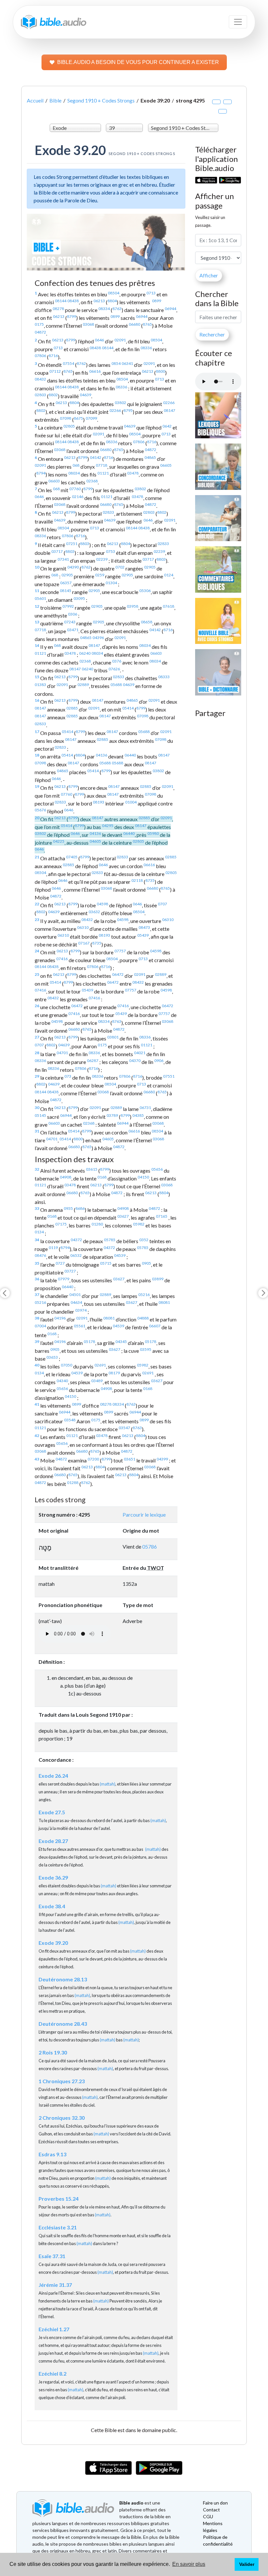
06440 (130, 755)
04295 (108, 826)
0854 (116, 363)
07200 (93, 1459)
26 (37, 1006)
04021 (140, 1053)
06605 (166, 465)
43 (37, 1459)
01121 (103, 473)
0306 (73, 614)
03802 (120, 403)
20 (37, 818)
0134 (39, 1232)
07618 (168, 606)
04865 (150, 457)
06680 (134, 324)
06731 (145, 1108)
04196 (60, 1318)
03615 (92, 1169)
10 (37, 567)
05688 (116, 685)
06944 (170, 309)
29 (37, 1076)
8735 (150, 880)
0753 (110, 551)
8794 (41, 473)
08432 (40, 379)
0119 (53, 1248)
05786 (150, 1546)
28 (37, 1053)
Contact (211, 2510)
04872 (40, 332)
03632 (94, 912)
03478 (133, 473)
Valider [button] (247, 2564)
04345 (121, 1342)
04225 (59, 841)
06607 (155, 1326)
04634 (76, 1302)
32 (37, 1169)
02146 (78, 497)
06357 (66, 583)
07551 (169, 1076)
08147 (169, 410)
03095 (79, 598)
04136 (101, 755)
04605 (95, 841)
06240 (85, 653)
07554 (68, 363)
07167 (84, 943)
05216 (144, 1295)
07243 (70, 622)
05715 (106, 1263)
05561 (80, 1326)
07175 (61, 1224)
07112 (55, 371)
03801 (113, 1037)
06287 (93, 1061)
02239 (159, 551)
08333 (164, 677)
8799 (72, 316)
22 (37, 904)
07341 (63, 559)
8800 (160, 371)
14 (37, 645)
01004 (131, 802)
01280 (97, 1224)
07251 (72, 544)
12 (37, 606)
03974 (81, 1310)
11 (37, 591)
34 (37, 1240)
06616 (95, 371)
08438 (73, 301)
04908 (66, 1177)
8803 (85, 544)
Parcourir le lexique (144, 1514)
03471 (73, 630)
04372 (76, 1240)
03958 (133, 606)
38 (37, 1318)
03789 (112, 1115)
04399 (162, 1459)
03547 (124, 1428)
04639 (85, 395)
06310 (168, 920)
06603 (54, 481)
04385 (138, 1115)
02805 (69, 426)
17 (37, 732)
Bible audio (131, 2503)
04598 (102, 904)
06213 (99, 301)
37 (37, 1295)
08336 (146, 348)
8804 (112, 301)
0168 (102, 1177)
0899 (157, 301)
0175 (39, 324)
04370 (135, 1061)
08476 (40, 1255)
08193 (99, 802)
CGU (208, 2516)
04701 (62, 1053)
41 (37, 1404)
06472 (118, 974)
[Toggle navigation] (238, 22)
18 (37, 755)
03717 (57, 551)
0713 (151, 293)
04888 (143, 1318)
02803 (40, 395)
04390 (73, 567)
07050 (67, 1365)
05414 (128, 708)
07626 (114, 669)
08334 (104, 309)
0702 (120, 567)
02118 (137, 880)
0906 (159, 1061)
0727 (60, 1263)
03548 (70, 1420)
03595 (146, 1349)
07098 (66, 418)
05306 (145, 591)
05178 (89, 1342)
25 (37, 974)
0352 (144, 1240)
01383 (40, 685)
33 (37, 1208)
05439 (143, 935)
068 (76, 465)
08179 (114, 1373)
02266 (169, 403)
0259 (100, 575)
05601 (40, 598)
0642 (167, 426)
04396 (98, 638)
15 (37, 677)
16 (37, 700)
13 (37, 622)
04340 (62, 1381)
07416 (62, 959)
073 (68, 1076)
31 (37, 1131)
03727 (70, 1271)
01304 (111, 583)
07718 (101, 465)
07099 (91, 418)
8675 (78, 418)
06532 (76, 1255)
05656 (157, 1169)
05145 (40, 1115)
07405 (72, 857)
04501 (75, 1295)
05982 (139, 1224)
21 (37, 857)
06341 (127, 363)
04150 (143, 1177)
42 (37, 1436)
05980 (153, 833)
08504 (114, 293)
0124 (169, 575)
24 (37, 951)
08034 (74, 473)
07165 (162, 1216)
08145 (66, 591)
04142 (96, 457)
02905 (150, 567)
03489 (97, 1381)
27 (37, 1037)
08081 (164, 1302)
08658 (147, 622)
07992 (68, 606)
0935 (68, 1208)
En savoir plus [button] (189, 2564)
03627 (123, 1216)
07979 (64, 1279)
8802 (53, 395)
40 (37, 1365)
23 (37, 920)
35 (37, 1263)
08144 (61, 301)
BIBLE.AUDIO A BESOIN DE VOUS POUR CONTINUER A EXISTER (138, 62)
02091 (120, 340)
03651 (130, 1459)
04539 (120, 1255)
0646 (99, 340)
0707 (162, 904)
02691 (100, 1365)
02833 (108, 512)
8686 (80, 1208)
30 (37, 1108)
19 (37, 786)
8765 (147, 324)
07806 (40, 356)
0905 (146, 1263)
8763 (117, 309)
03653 (52, 1357)
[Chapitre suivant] (263, 1293)
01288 (73, 1483)
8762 (81, 363)
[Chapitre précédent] (5, 1293)
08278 (58, 309)
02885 (72, 708)
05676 (40, 810)
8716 (53, 356)
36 (37, 1279)
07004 (40, 1326)
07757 (120, 951)
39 (37, 1342)
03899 (158, 1279)
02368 (92, 481)
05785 (110, 1240)
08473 (144, 927)
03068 (88, 324)
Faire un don (215, 2503)
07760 (75, 489)
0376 (117, 661)
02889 (83, 685)
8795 (128, 410)
